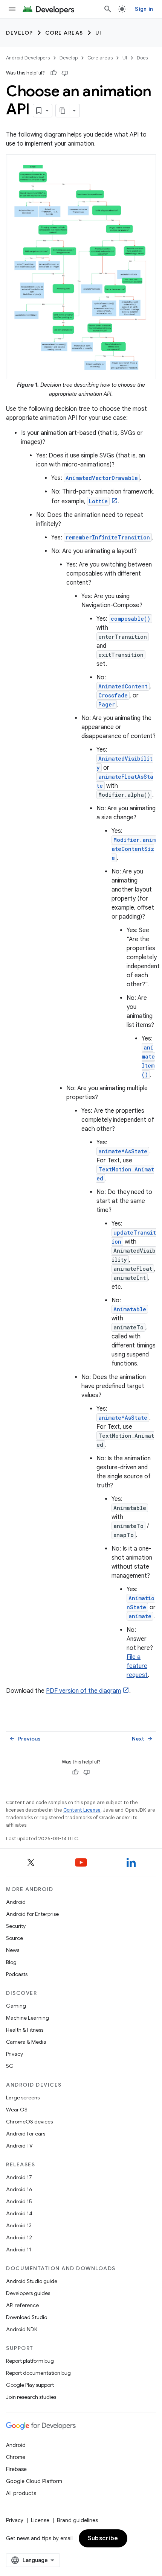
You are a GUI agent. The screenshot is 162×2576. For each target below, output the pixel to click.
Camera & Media (26, 2042)
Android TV (19, 2146)
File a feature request (137, 1666)
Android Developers (28, 58)
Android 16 (19, 2189)
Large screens (23, 2098)
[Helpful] (53, 73)
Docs (142, 58)
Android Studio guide (32, 2281)
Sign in (144, 9)
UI (99, 33)
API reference (22, 2305)
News (13, 1950)
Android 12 (19, 2237)
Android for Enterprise (32, 1914)
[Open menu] (12, 9)
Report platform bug (30, 2361)
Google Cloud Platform (34, 2481)
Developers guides (28, 2293)
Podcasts (17, 1974)
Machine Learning (28, 2018)
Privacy (15, 2054)
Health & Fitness (25, 2030)
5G (10, 2066)
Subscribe (103, 2538)
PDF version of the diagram (83, 1691)
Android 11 (19, 2249)
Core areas (64, 33)
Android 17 (19, 2177)
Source (15, 1938)
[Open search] (108, 9)
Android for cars (26, 2134)
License (40, 2520)
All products (21, 2493)
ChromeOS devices (29, 2122)
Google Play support (30, 2385)
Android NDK (22, 2329)
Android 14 (19, 2213)
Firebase (16, 2469)
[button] (81, 267)
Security (16, 1926)
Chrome (16, 2457)
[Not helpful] (65, 73)
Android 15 (19, 2201)
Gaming (16, 2006)
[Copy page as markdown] (63, 111)
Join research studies (31, 2397)
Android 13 (19, 2225)
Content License (82, 1810)
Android (16, 1902)
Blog (11, 1962)
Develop (20, 33)
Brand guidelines (77, 2520)
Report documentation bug (38, 2373)
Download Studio (27, 2317)
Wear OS (17, 2110)
